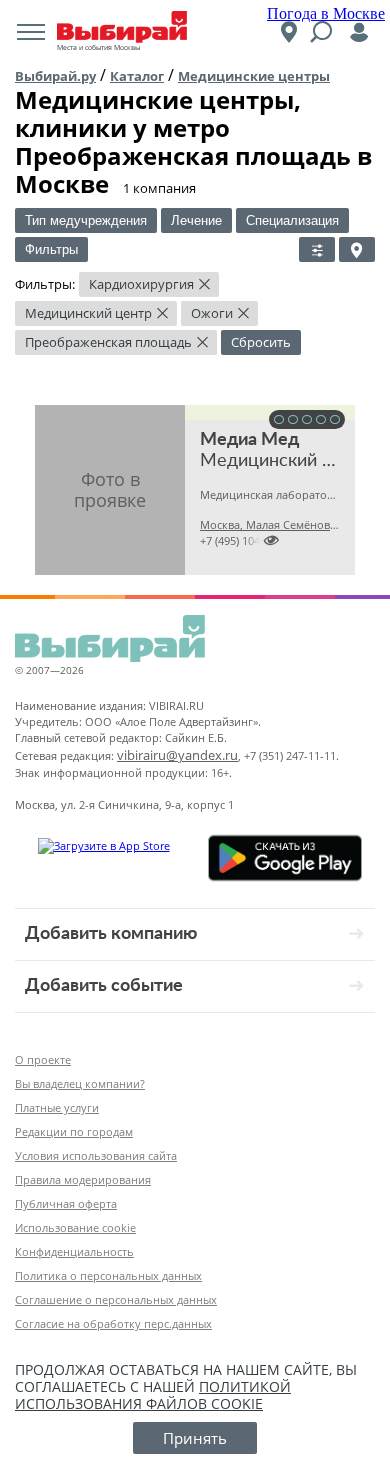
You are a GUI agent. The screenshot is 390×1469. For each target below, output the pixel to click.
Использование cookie (75, 1227)
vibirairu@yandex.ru (177, 755)
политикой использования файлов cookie (153, 1395)
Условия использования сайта (96, 1155)
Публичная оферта (66, 1203)
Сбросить (261, 342)
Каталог (137, 76)
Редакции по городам (74, 1131)
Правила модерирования (83, 1179)
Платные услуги (57, 1107)
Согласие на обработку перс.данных (113, 1323)
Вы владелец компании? (80, 1083)
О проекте (43, 1059)
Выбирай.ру (55, 76)
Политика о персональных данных (108, 1275)
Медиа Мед (249, 440)
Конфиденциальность (74, 1251)
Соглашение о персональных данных (116, 1299)
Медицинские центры (254, 76)
